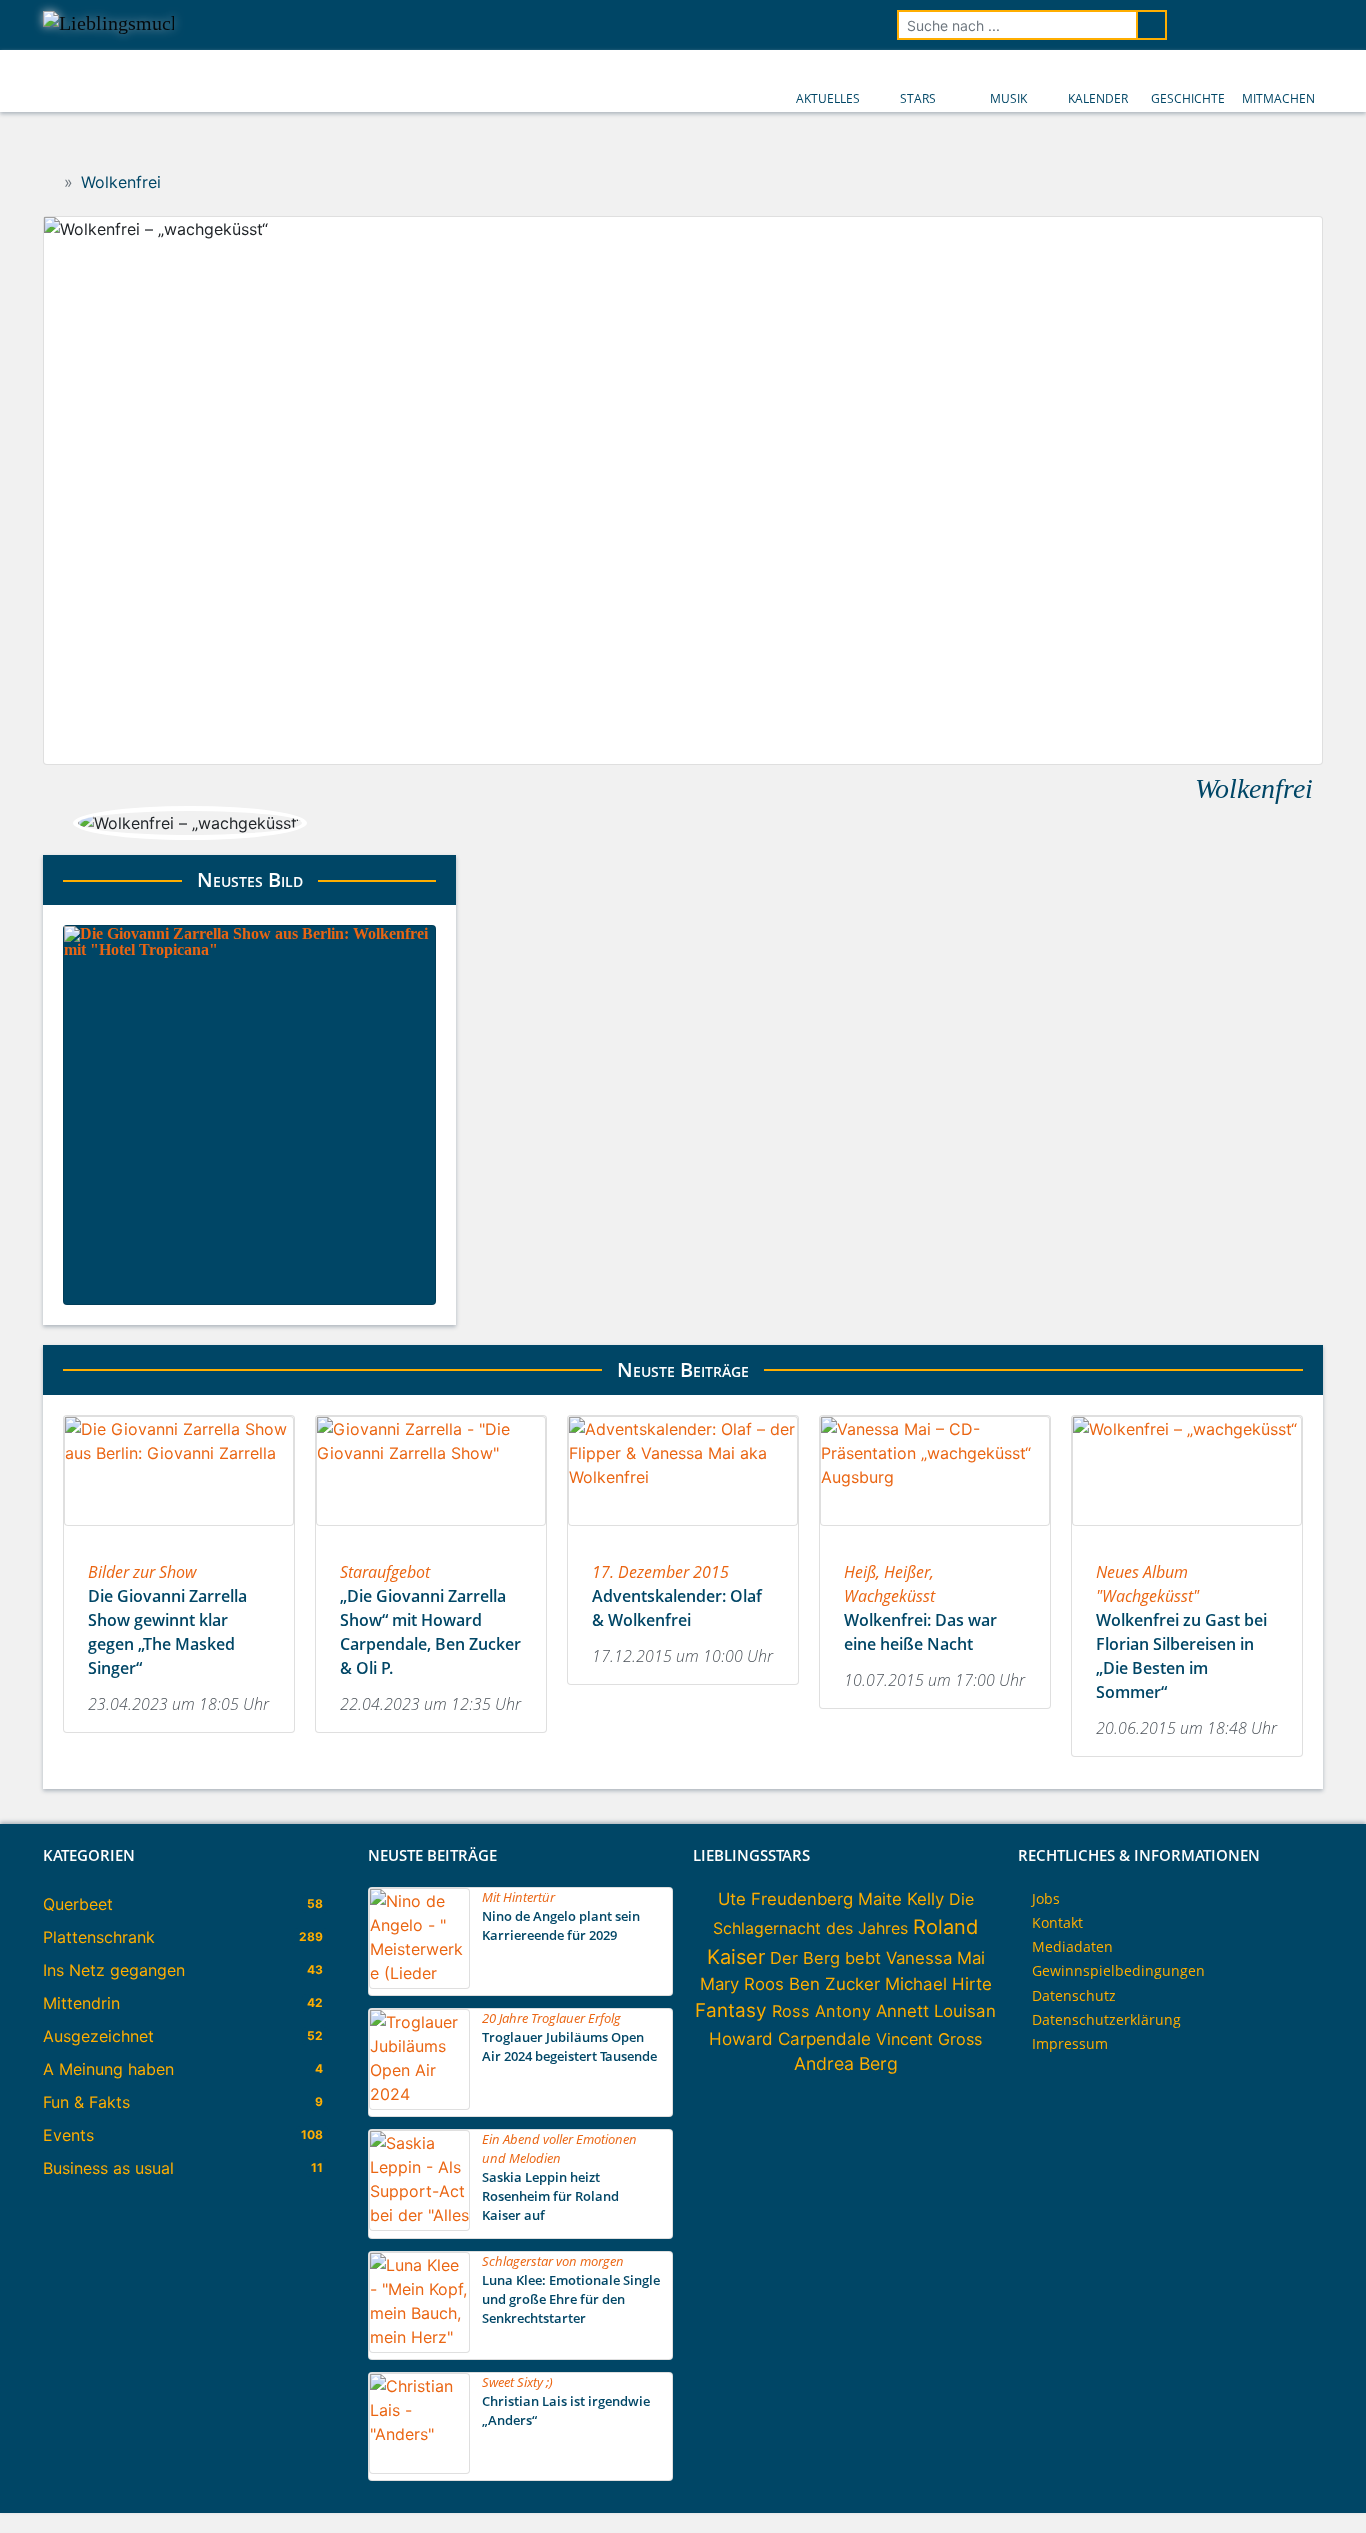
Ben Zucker (834, 1984)
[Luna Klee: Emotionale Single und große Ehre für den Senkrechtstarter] (419, 2347)
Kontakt (1057, 1922)
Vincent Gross (929, 2039)
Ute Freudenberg (785, 1899)
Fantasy (731, 2010)
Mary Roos (742, 1984)
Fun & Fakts (86, 2102)
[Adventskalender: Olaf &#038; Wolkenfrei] (683, 1532)
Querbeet (78, 1904)
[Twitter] (1225, 25)
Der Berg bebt (825, 1958)
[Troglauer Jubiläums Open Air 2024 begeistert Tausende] (419, 2104)
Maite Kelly (901, 1899)
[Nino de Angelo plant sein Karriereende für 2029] (419, 1983)
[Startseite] (49, 182)
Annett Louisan (936, 2011)
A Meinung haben (108, 2069)
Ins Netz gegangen (114, 1970)
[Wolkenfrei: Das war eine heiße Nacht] (935, 1532)
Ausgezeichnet (98, 2036)
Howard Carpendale (790, 2038)
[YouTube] (1253, 25)
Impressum (1070, 2043)
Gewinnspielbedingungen (1118, 1970)
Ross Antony (821, 2011)
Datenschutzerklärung (1106, 2019)
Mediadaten (1072, 1946)
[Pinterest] (1281, 25)
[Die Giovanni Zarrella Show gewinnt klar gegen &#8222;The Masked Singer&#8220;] (179, 1532)
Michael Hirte (938, 1984)
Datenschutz (1074, 1995)
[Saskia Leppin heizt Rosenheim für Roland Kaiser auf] (419, 2225)
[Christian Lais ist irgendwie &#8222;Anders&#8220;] (419, 2468)
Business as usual (108, 2168)
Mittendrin (81, 2003)
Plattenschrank (99, 1937)
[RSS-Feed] (1309, 25)
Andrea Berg (846, 2063)
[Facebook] (1197, 25)
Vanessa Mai (935, 1958)
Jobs (1046, 1898)
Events (68, 2135)
